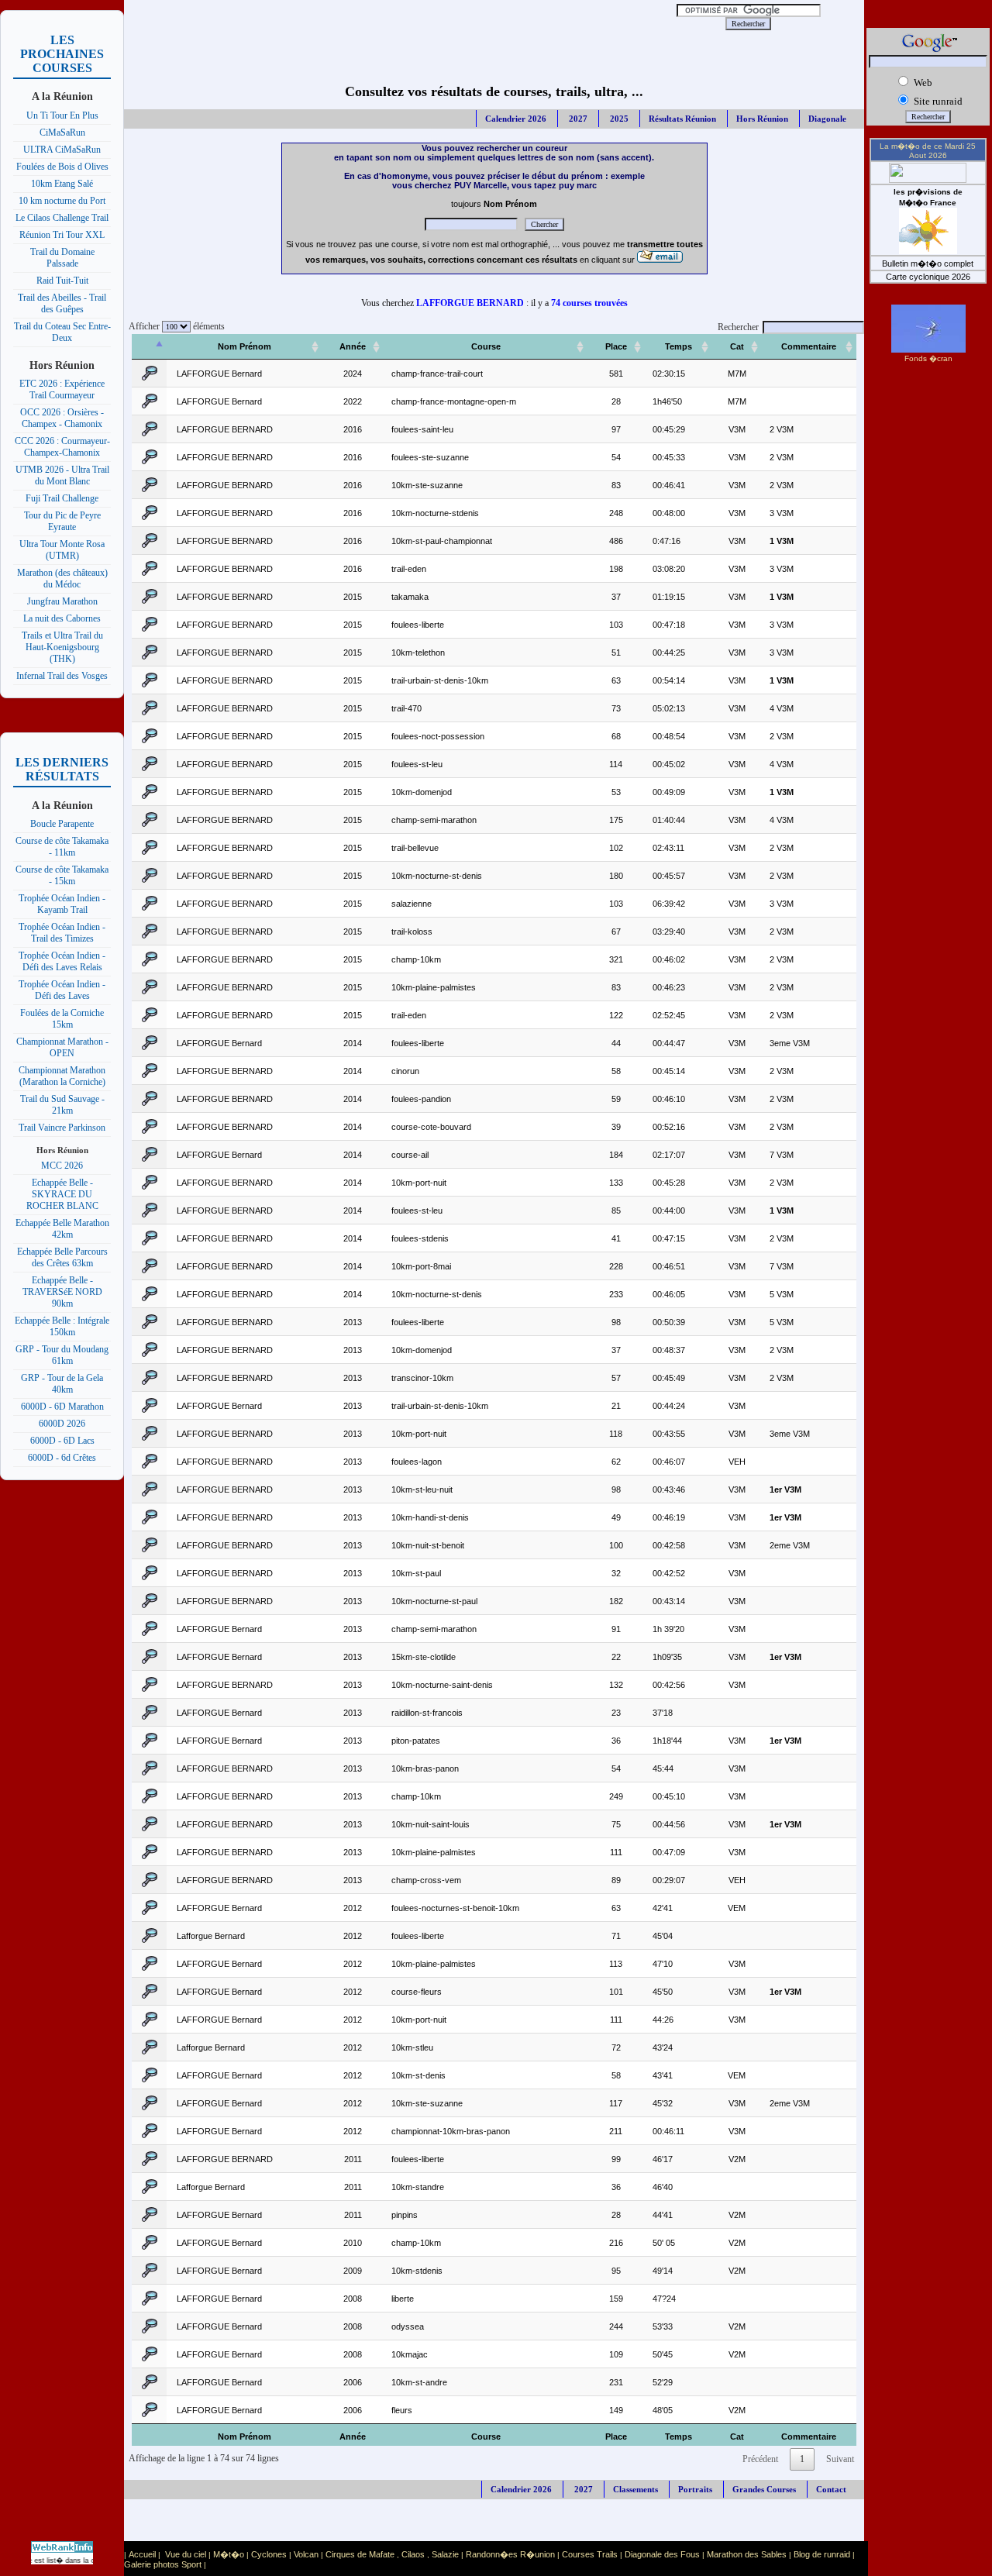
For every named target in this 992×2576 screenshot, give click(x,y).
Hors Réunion (762, 119)
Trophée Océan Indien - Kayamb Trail (62, 904)
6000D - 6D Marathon (62, 1407)
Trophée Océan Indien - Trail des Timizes (62, 933)
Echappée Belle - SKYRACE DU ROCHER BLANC (62, 1194)
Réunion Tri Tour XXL (62, 235)
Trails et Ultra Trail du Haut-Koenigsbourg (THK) (62, 647)
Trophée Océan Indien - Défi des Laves (62, 990)
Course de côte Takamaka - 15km (62, 875)
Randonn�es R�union (510, 2554)
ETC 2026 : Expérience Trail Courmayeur (62, 389)
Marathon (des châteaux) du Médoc (62, 579)
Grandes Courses (764, 2489)
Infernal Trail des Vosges (62, 676)
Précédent (760, 2459)
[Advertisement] (393, 23)
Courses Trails (590, 2554)
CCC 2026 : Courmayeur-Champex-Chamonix (62, 447)
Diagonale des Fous (662, 2554)
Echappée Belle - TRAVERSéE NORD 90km (62, 1292)
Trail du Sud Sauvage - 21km (62, 1105)
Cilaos (413, 2554)
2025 (618, 119)
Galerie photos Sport (163, 2564)
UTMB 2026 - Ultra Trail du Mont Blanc (62, 475)
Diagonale (827, 119)
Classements (635, 2489)
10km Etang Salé (62, 184)
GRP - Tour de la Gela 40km (62, 1384)
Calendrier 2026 (516, 119)
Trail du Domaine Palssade (62, 258)
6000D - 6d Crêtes (62, 1458)
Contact (831, 2489)
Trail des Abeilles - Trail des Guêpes (62, 303)
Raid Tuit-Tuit (62, 281)
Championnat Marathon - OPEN (62, 1047)
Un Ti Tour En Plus (62, 115)
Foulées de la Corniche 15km (62, 1019)
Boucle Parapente (62, 824)
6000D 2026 (62, 1424)
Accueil (142, 2554)
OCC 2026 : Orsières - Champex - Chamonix (62, 418)
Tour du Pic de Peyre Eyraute (62, 521)
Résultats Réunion (682, 119)
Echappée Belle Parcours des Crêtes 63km (62, 1257)
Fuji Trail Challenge (62, 498)
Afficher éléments (174, 326)
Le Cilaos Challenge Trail (62, 218)
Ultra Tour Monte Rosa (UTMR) (62, 550)
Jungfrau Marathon (62, 601)
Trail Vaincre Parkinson (62, 1128)
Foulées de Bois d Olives (62, 167)
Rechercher (738, 327)
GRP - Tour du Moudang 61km (62, 1355)
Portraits (695, 2489)
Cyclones (269, 2554)
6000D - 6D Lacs (62, 1441)
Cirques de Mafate (360, 2554)
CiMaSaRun (62, 133)
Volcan (306, 2554)
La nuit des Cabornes (62, 618)
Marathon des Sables (747, 2554)
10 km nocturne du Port (62, 201)
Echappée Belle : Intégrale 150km (62, 1326)
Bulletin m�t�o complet (928, 263)
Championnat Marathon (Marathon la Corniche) (62, 1076)
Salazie (445, 2554)
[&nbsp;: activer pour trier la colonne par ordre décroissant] (150, 347)
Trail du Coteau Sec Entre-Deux (62, 332)
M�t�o (229, 2554)
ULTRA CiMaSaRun (62, 150)
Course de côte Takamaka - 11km (62, 847)
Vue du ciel (186, 2554)
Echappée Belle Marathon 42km (62, 1229)
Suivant (840, 2459)
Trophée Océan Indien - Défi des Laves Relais (62, 961)
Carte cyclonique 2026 (928, 277)
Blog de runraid (822, 2554)
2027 (577, 119)
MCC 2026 (62, 1166)
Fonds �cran (928, 358)
